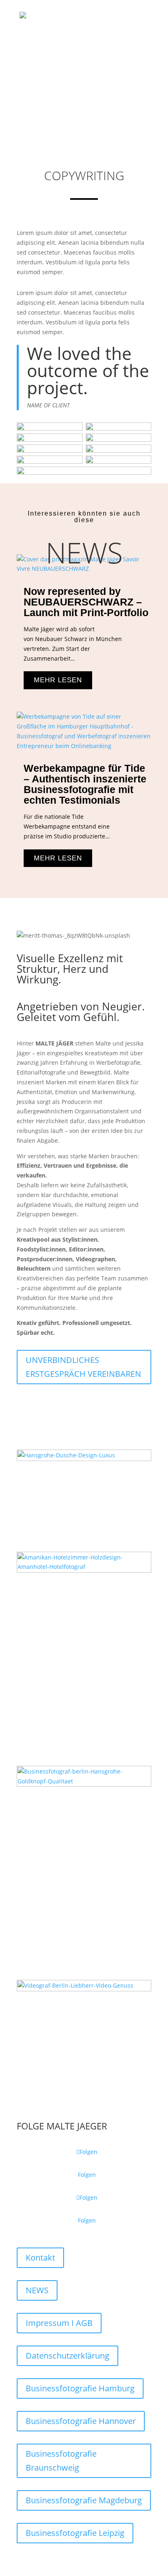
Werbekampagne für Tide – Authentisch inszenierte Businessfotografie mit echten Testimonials (85, 784)
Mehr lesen (58, 680)
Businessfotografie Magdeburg (84, 2500)
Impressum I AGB (59, 2323)
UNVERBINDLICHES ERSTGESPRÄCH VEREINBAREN (83, 1367)
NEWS (37, 2290)
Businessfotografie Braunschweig (61, 2461)
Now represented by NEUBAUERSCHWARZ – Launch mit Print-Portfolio (86, 602)
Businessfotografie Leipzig (75, 2533)
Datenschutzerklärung (67, 2356)
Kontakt (40, 2258)
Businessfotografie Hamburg (80, 2388)
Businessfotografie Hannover (81, 2421)
